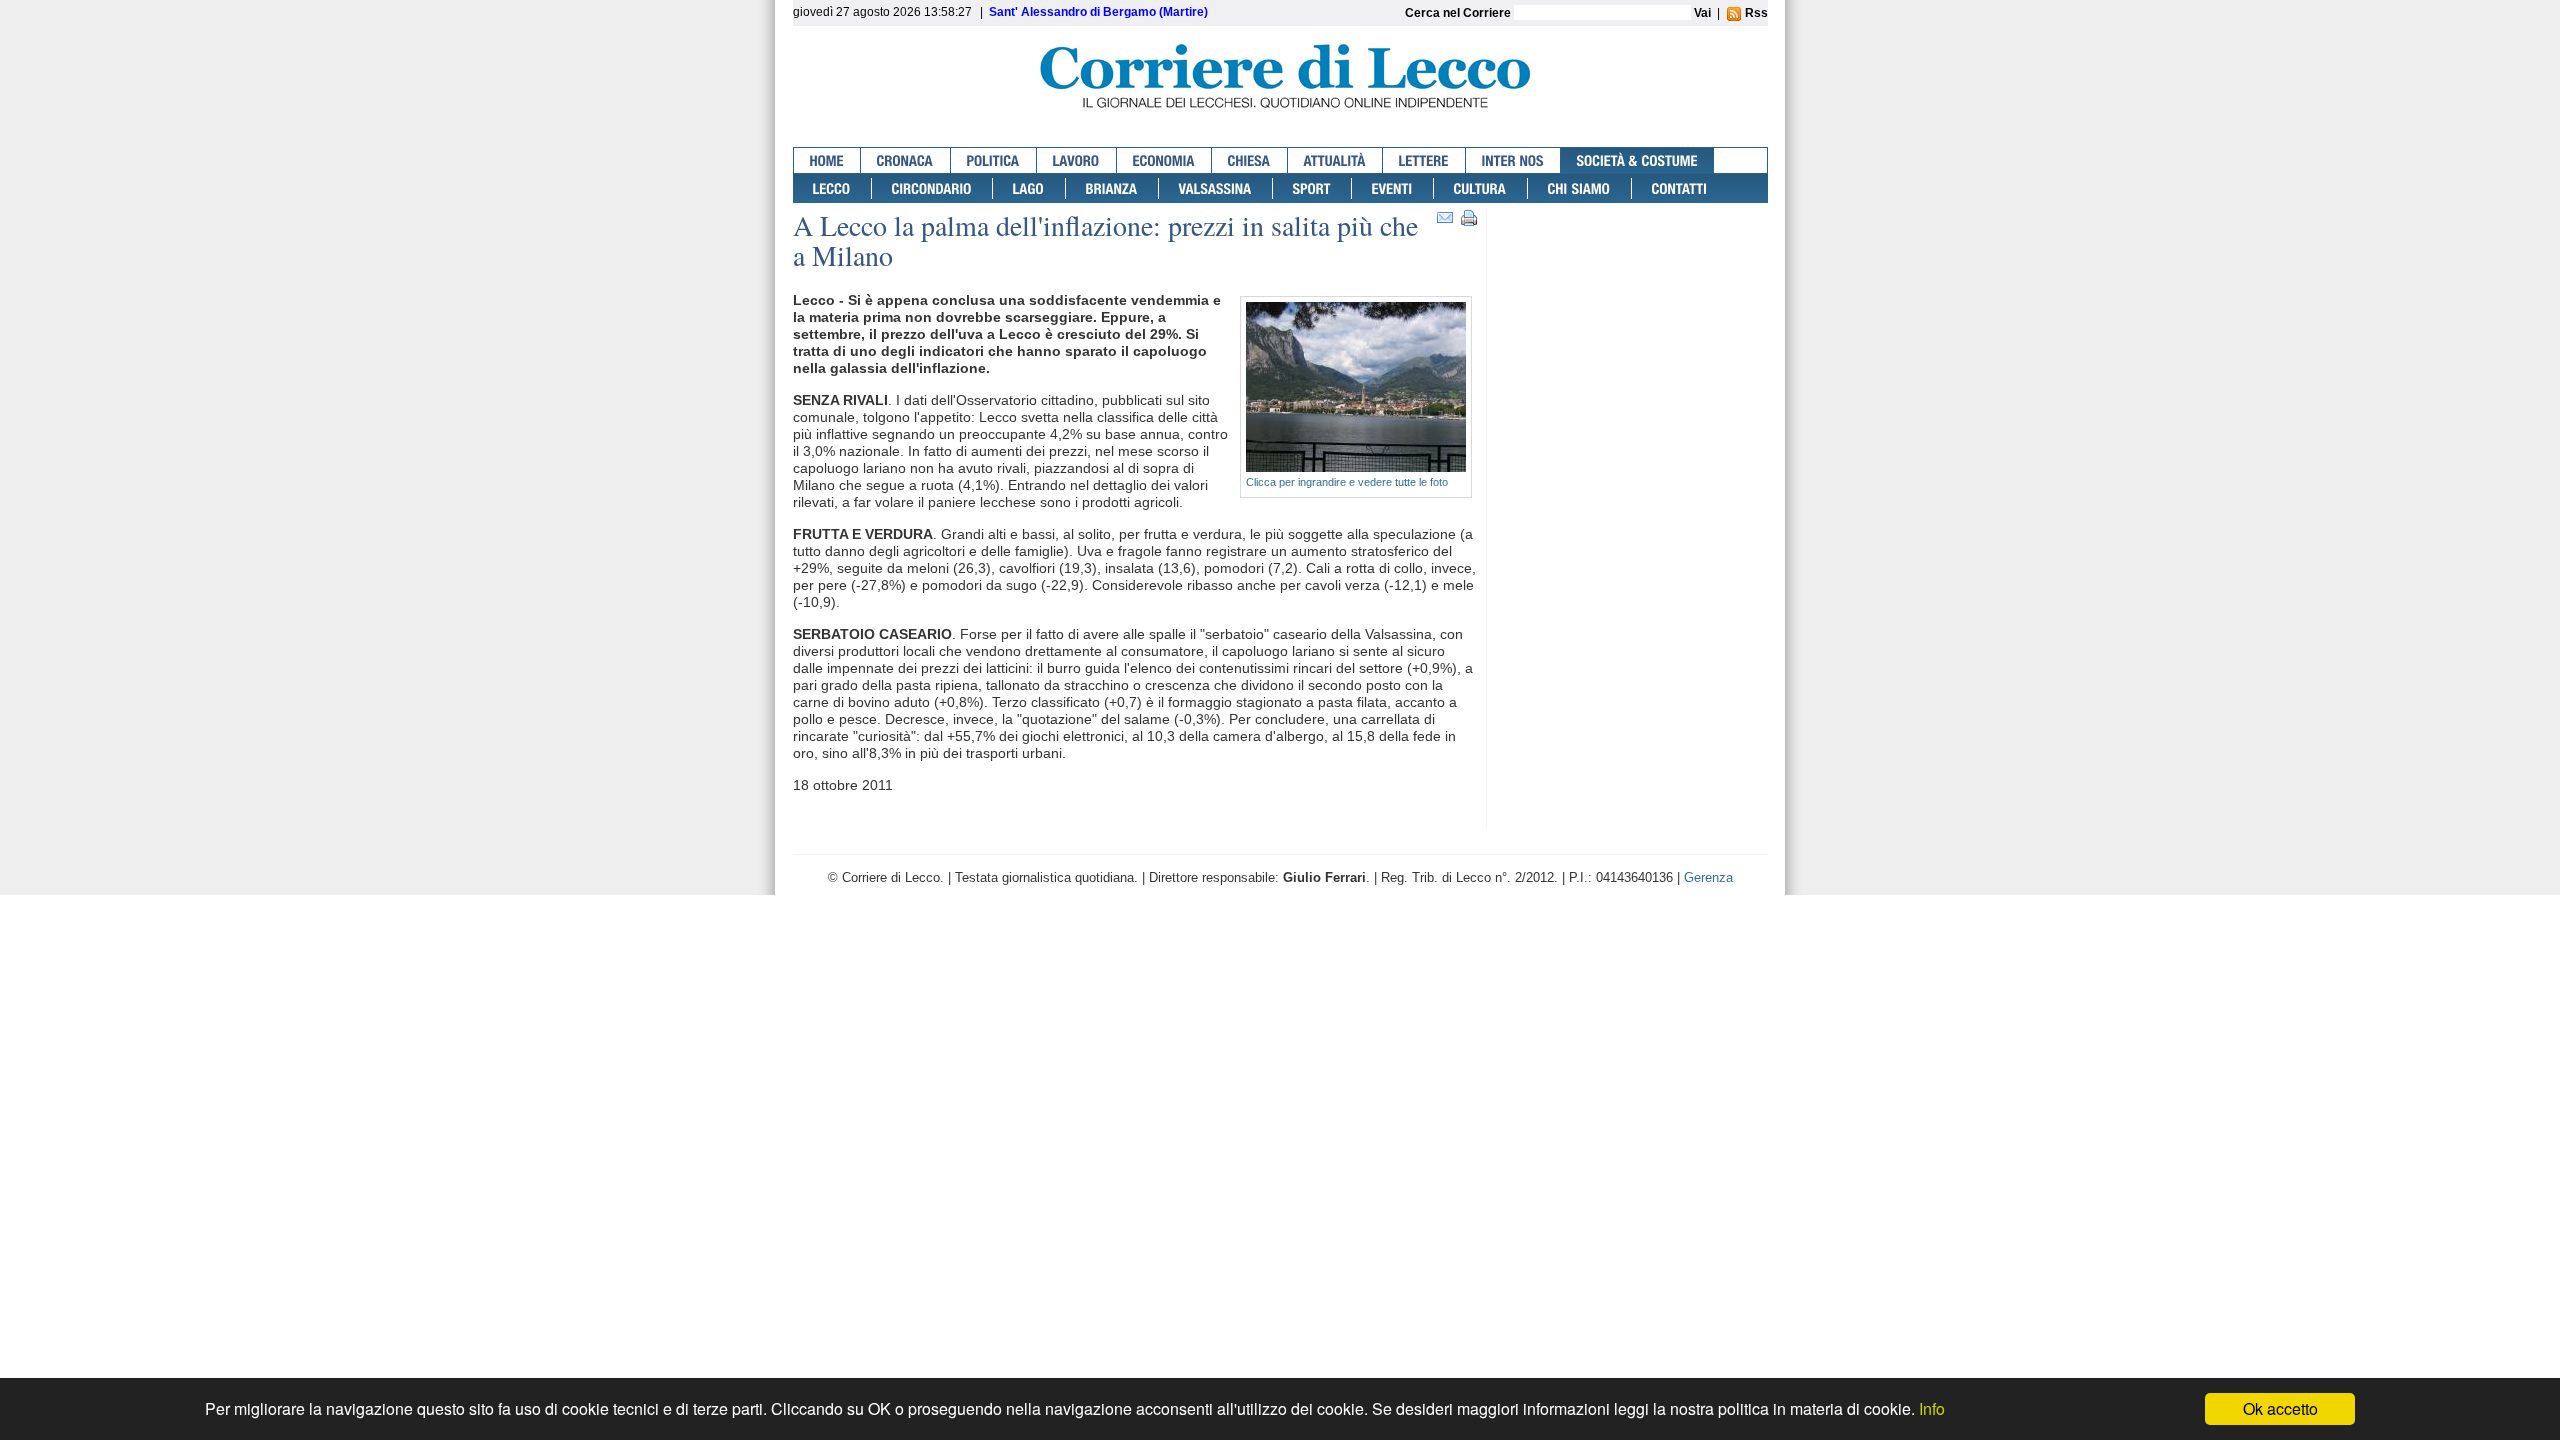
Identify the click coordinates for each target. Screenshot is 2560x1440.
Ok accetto (2280, 1408)
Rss (1755, 13)
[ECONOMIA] (1164, 160)
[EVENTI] (1393, 188)
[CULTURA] (1481, 188)
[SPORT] (1312, 188)
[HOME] (827, 160)
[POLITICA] (994, 160)
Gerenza (1708, 877)
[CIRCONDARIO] (932, 188)
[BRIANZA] (1112, 188)
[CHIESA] (1250, 160)
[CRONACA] (906, 160)
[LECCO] (832, 188)
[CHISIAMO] (1580, 188)
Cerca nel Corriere (1459, 13)
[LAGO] (1029, 188)
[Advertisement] (1632, 287)
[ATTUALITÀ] (1335, 160)
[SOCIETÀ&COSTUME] (1637, 160)
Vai (1702, 13)
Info (1932, 1408)
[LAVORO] (1077, 160)
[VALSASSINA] (1216, 188)
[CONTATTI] (1680, 188)
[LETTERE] (1424, 160)
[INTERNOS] (1513, 160)
